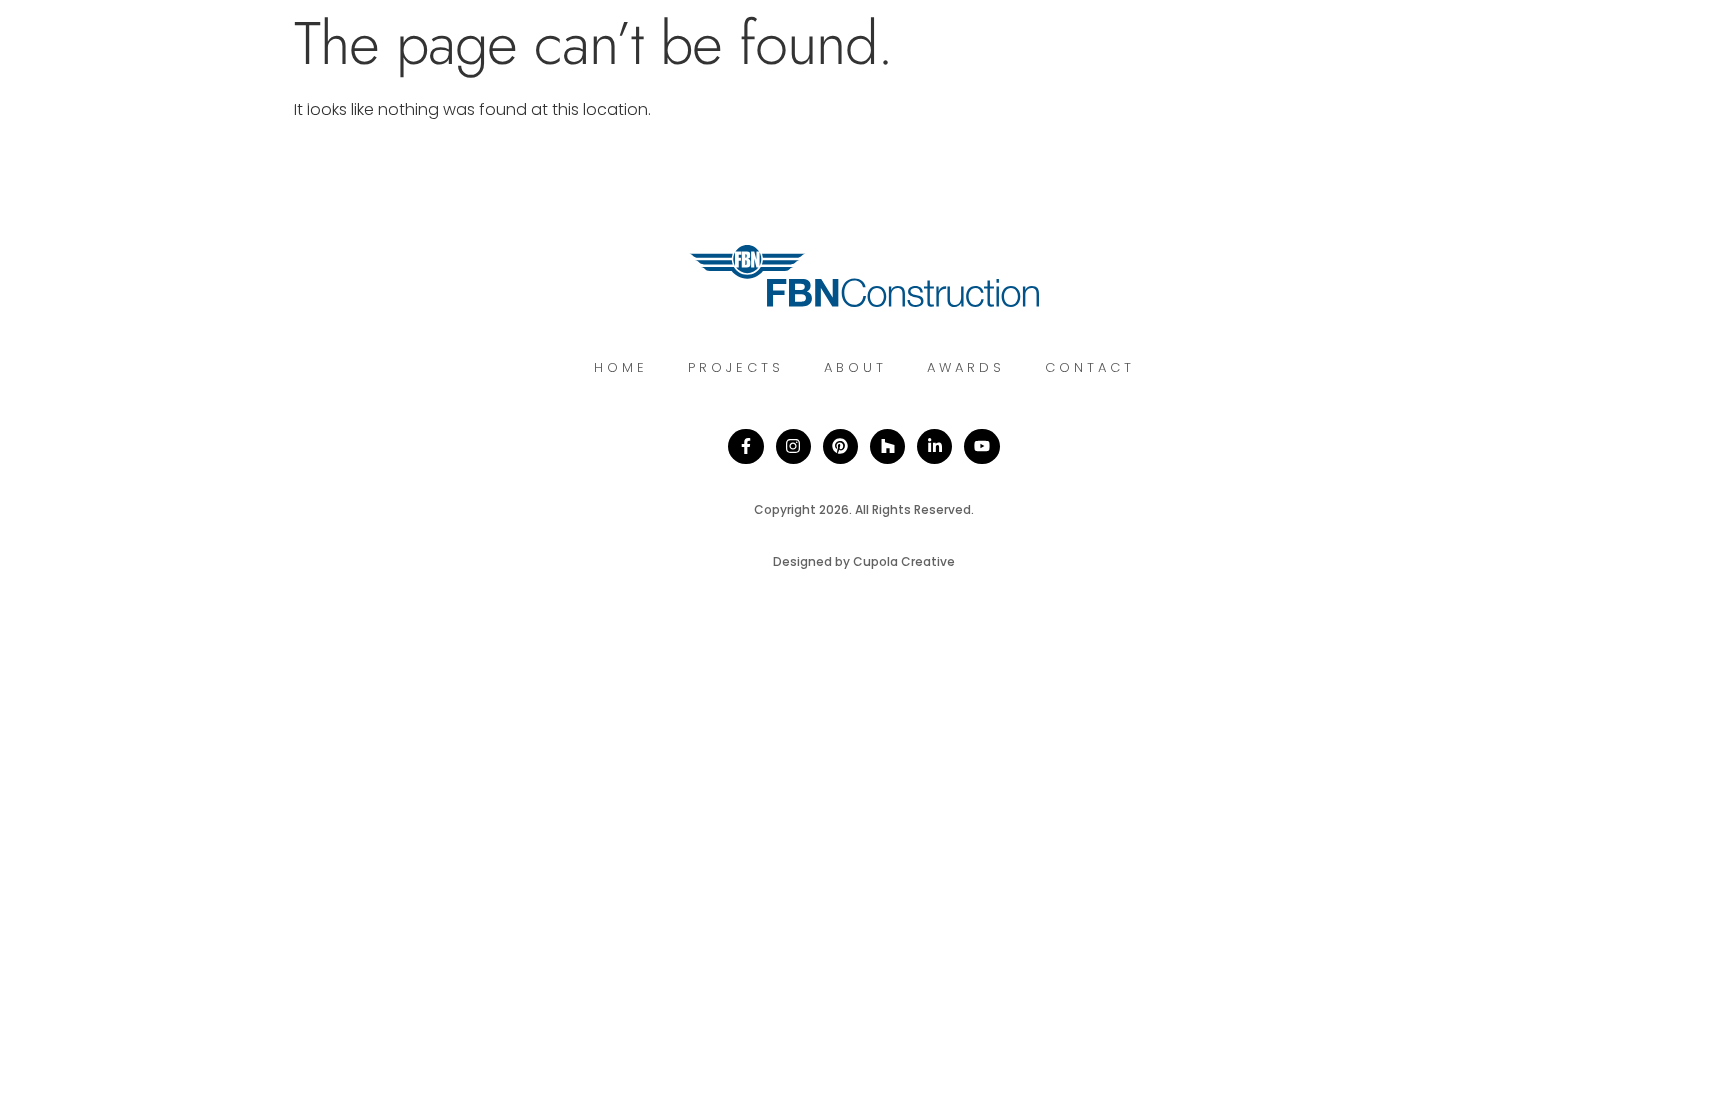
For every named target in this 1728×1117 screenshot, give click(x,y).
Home (621, 367)
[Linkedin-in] (934, 446)
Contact (1090, 367)
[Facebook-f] (745, 446)
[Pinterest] (840, 446)
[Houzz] (887, 446)
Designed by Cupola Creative (864, 561)
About (855, 367)
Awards (966, 367)
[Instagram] (793, 446)
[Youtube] (981, 446)
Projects (736, 367)
